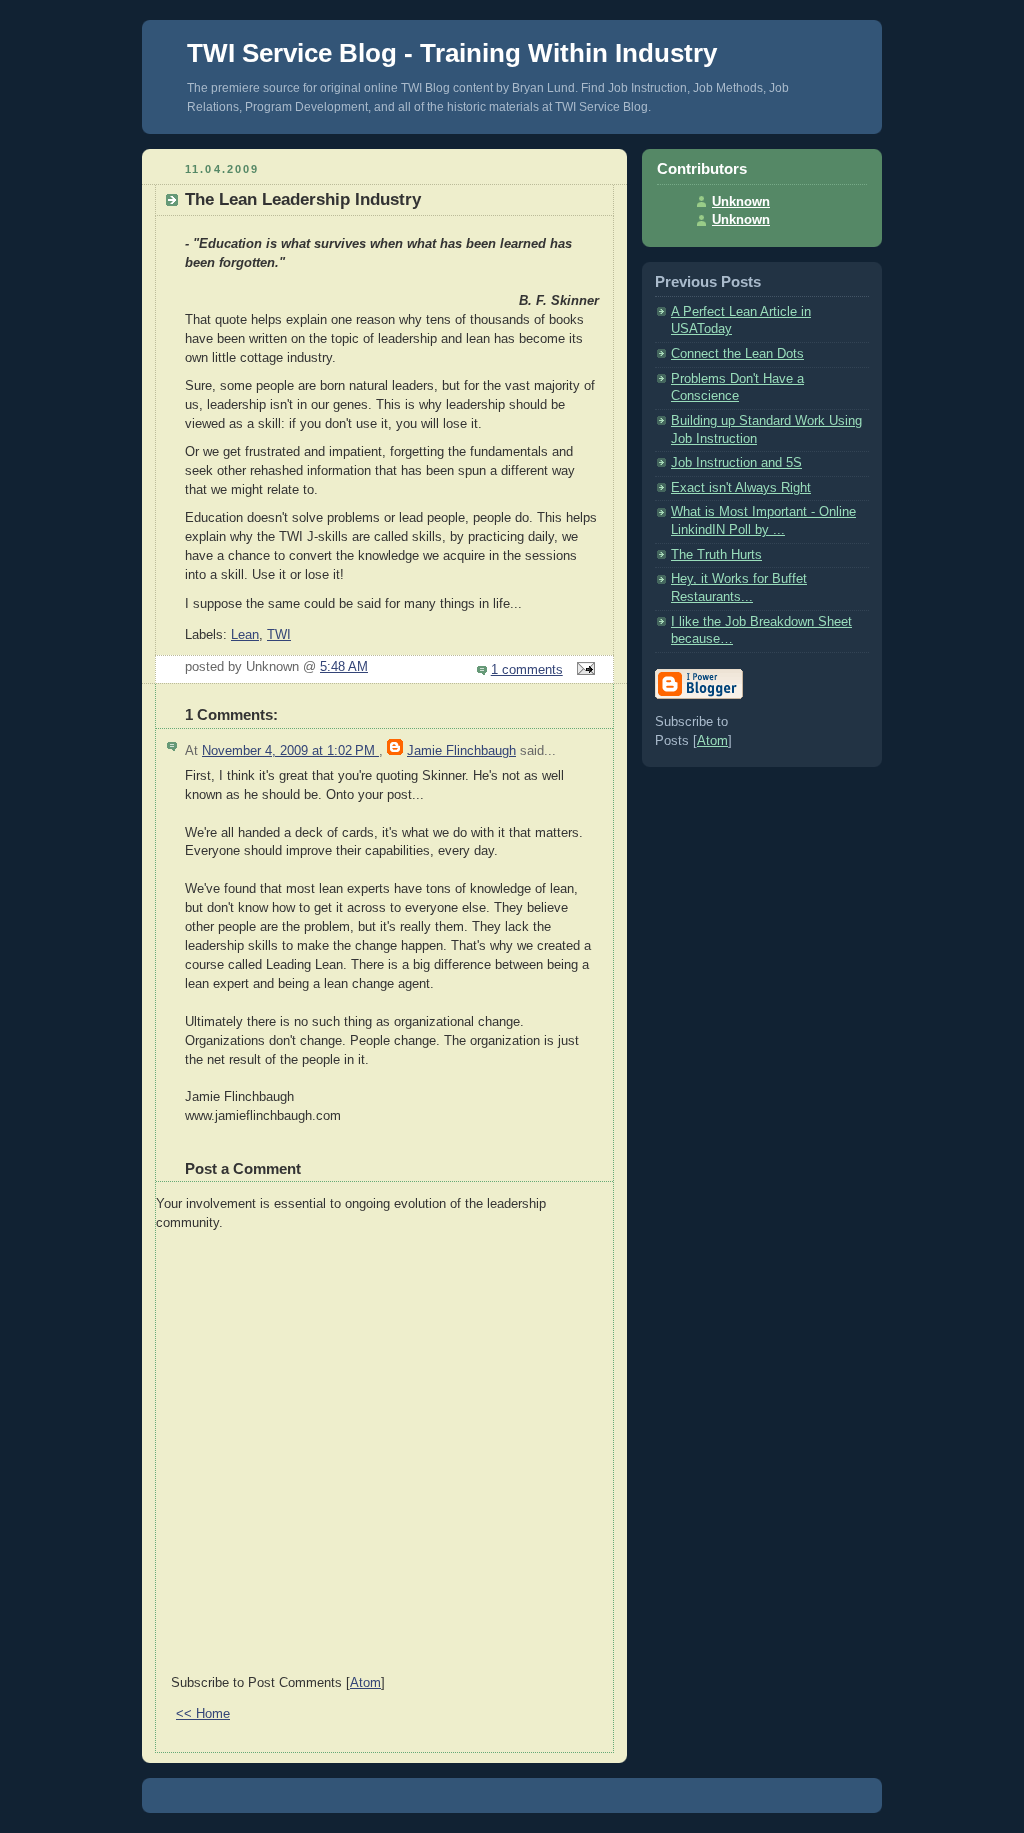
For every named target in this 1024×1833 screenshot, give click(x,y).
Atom (365, 1683)
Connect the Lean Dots (737, 354)
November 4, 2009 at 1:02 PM (290, 751)
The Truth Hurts (716, 555)
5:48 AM (344, 667)
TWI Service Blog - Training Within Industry (452, 53)
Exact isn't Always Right (741, 488)
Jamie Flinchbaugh (461, 751)
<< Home (203, 1714)
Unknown (741, 202)
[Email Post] (583, 670)
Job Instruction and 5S (736, 463)
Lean (245, 635)
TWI (279, 635)
